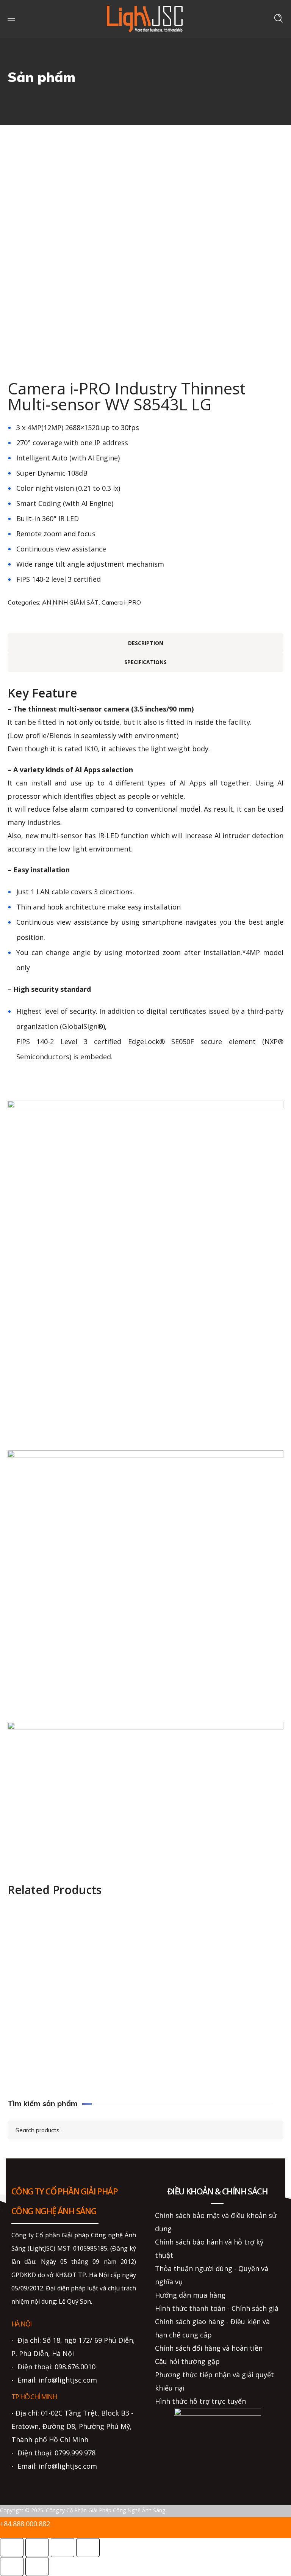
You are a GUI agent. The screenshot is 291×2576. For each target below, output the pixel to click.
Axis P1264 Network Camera (56, 1981)
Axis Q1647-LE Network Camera (62, 2071)
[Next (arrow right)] (37, 2567)
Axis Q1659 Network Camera (200, 1937)
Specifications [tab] (145, 662)
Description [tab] (146, 643)
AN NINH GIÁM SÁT (70, 602)
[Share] (63, 2548)
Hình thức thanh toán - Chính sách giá (217, 2308)
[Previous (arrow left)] (12, 2567)
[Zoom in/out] (12, 2548)
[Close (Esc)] (88, 2548)
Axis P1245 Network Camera (200, 1981)
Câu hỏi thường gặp (187, 2361)
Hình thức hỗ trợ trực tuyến (200, 2401)
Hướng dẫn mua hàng (190, 2295)
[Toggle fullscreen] (37, 2548)
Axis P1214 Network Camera (56, 2026)
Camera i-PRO (121, 602)
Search (271, 2129)
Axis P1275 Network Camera (200, 2071)
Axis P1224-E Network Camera (59, 1937)
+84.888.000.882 (25, 2524)
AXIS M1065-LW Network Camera (208, 2026)
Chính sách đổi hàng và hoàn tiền (209, 2348)
